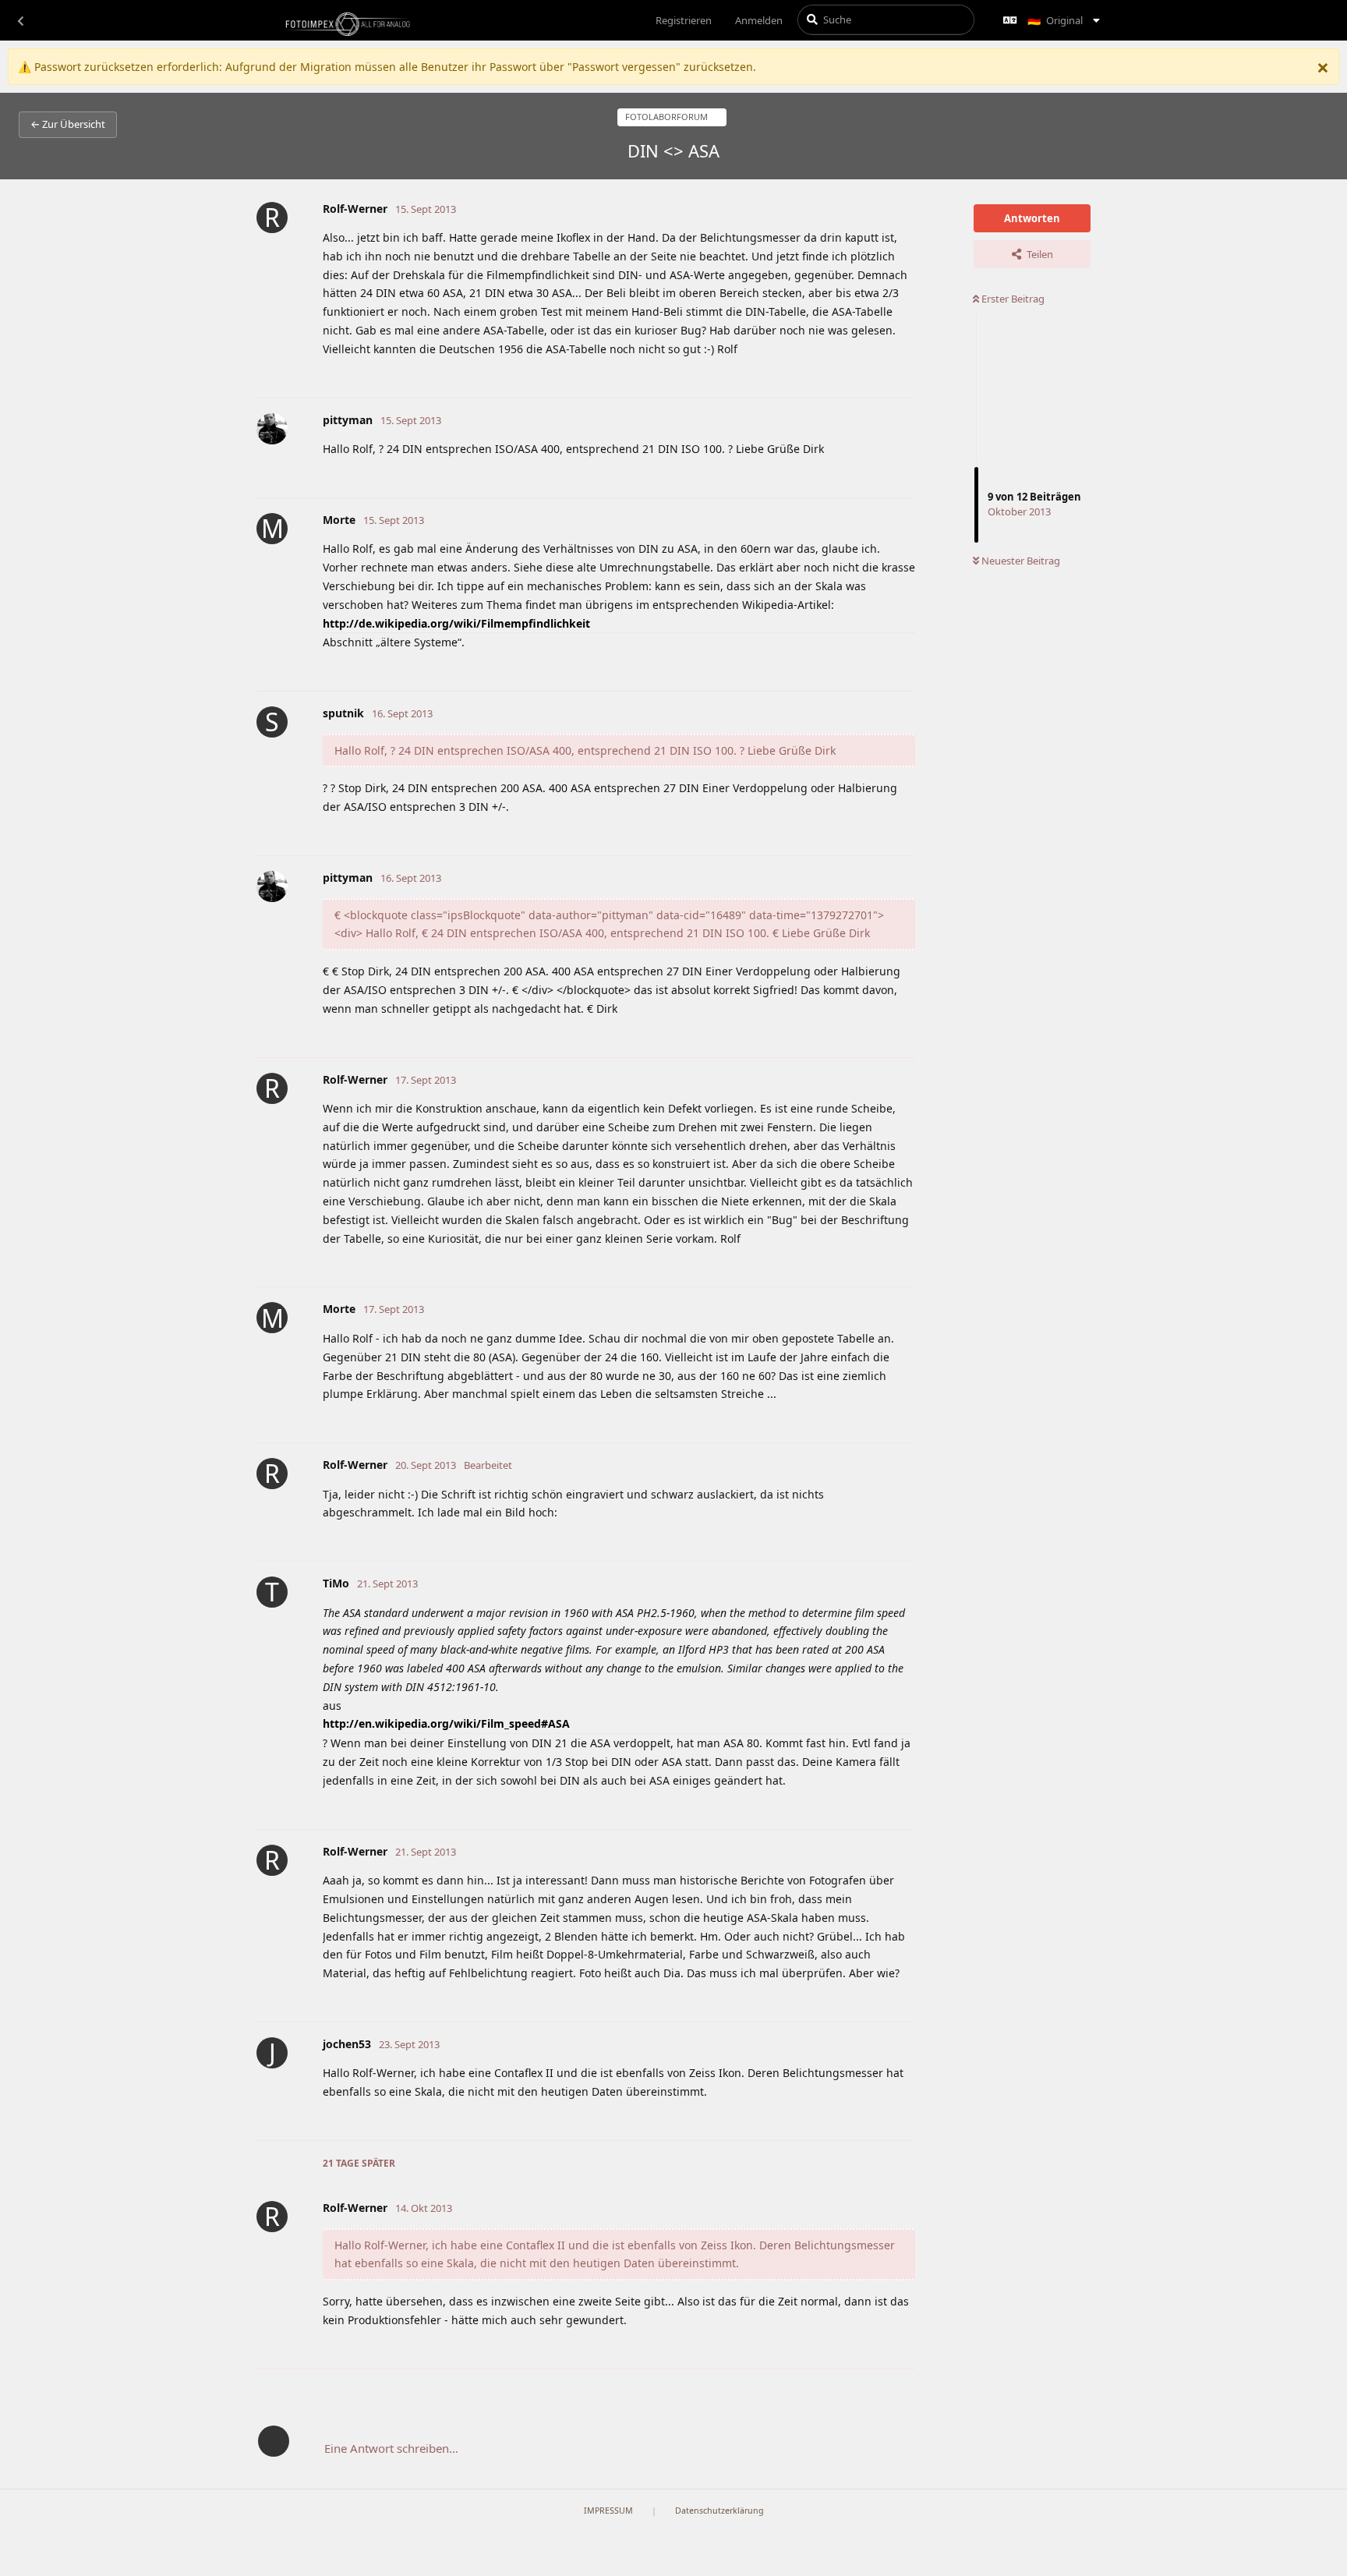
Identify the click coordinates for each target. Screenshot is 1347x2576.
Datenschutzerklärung (719, 2511)
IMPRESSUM (608, 2511)
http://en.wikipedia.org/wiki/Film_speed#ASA (446, 1723)
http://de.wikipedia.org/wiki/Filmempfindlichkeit (456, 623)
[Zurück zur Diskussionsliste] (20, 20)
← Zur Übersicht (68, 124)
